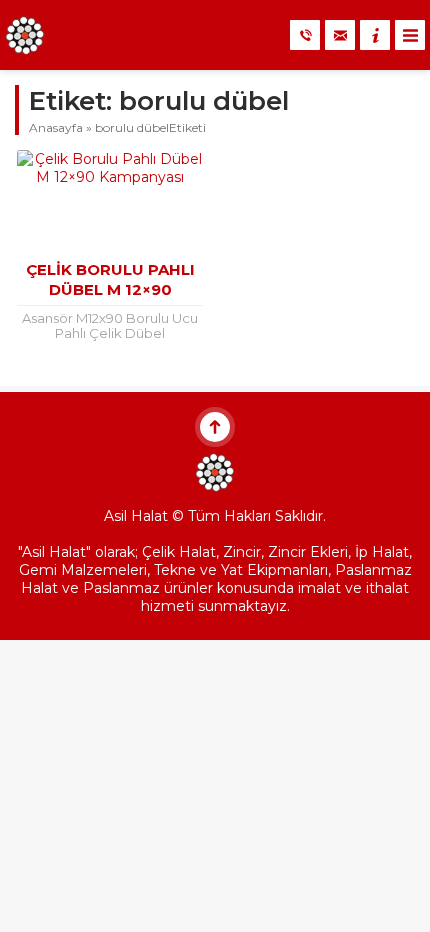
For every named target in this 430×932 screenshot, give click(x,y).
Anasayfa (56, 127)
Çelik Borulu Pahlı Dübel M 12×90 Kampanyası (110, 289)
